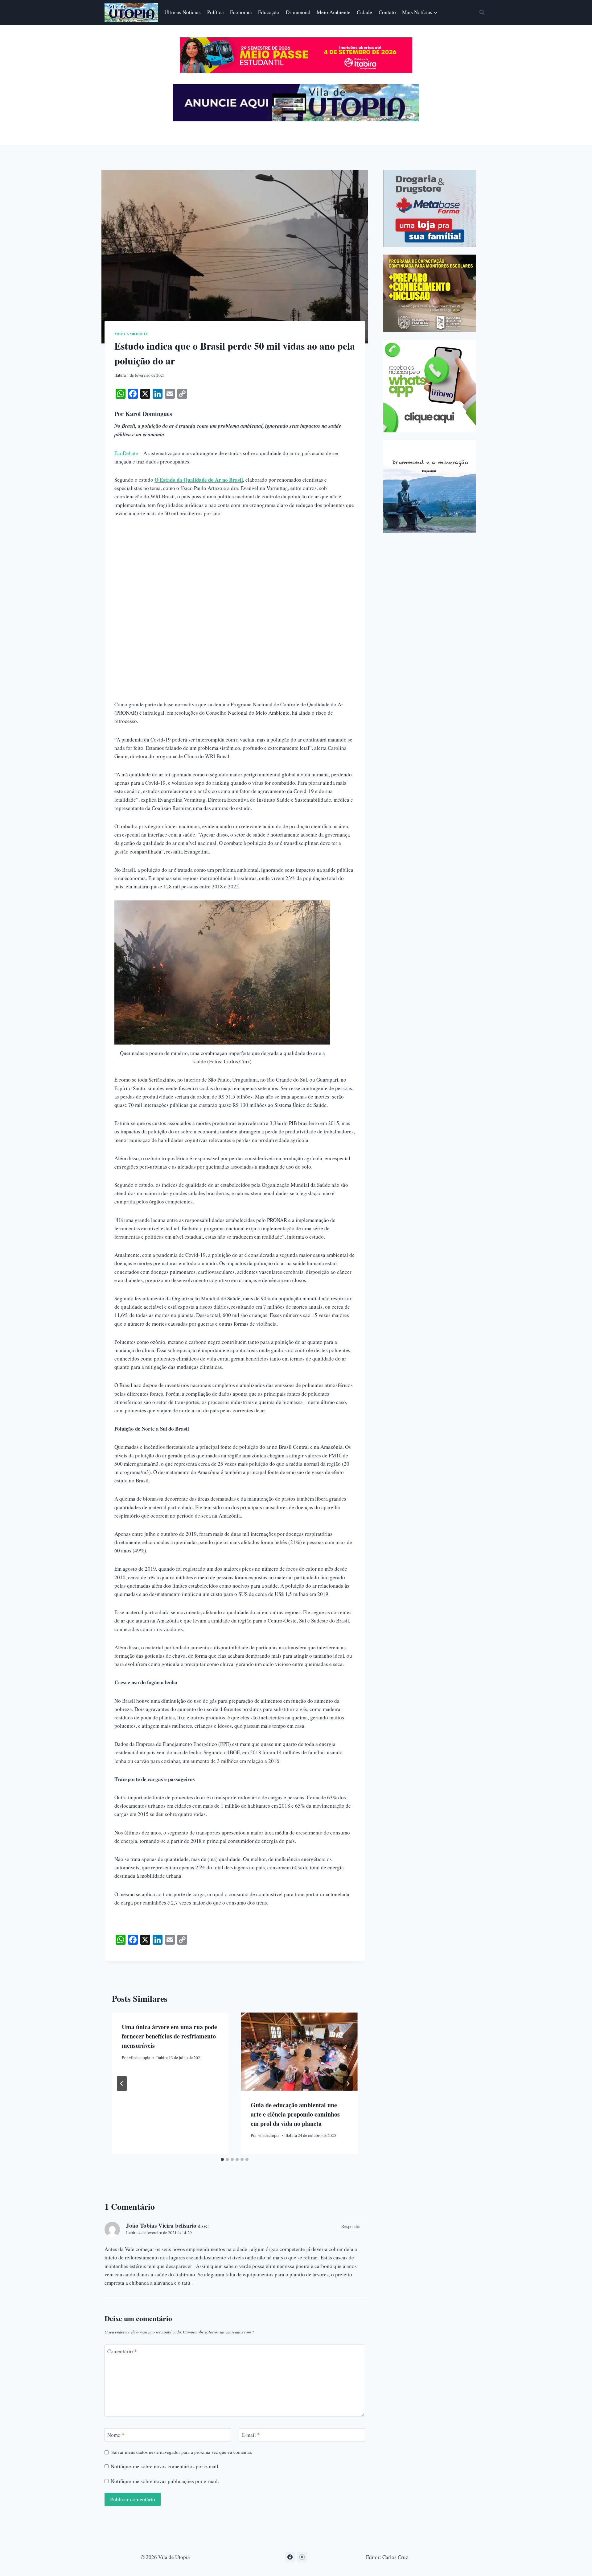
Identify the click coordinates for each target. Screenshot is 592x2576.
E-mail (251, 2435)
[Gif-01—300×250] (430, 208)
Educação (269, 12)
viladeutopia (140, 2058)
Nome (116, 2435)
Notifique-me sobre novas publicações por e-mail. (165, 2481)
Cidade (364, 12)
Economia (241, 12)
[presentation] (299, 2051)
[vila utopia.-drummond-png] (430, 486)
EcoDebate (126, 453)
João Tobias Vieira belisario (161, 2225)
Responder (351, 2226)
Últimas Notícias (183, 12)
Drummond (298, 12)
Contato (387, 12)
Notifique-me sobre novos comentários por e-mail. (165, 2466)
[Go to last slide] (122, 2084)
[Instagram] (302, 2557)
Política (216, 12)
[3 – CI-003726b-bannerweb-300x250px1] (430, 293)
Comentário (122, 2351)
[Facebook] (290, 2557)
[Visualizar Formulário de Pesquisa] (482, 12)
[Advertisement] (235, 571)
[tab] (222, 2159)
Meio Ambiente (334, 12)
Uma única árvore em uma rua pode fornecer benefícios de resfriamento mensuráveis (169, 2036)
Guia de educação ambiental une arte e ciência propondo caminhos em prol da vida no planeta (295, 2114)
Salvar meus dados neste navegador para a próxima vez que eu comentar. (182, 2452)
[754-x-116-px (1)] (296, 71)
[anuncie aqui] (296, 120)
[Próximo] (348, 2084)
